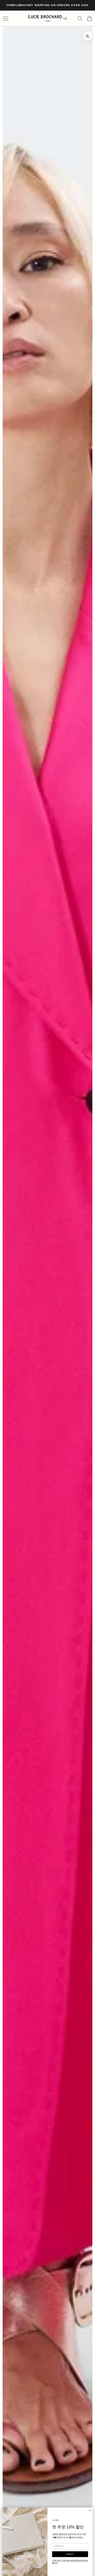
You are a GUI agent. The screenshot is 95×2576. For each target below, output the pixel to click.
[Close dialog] (90, 2510)
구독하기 (70, 2554)
